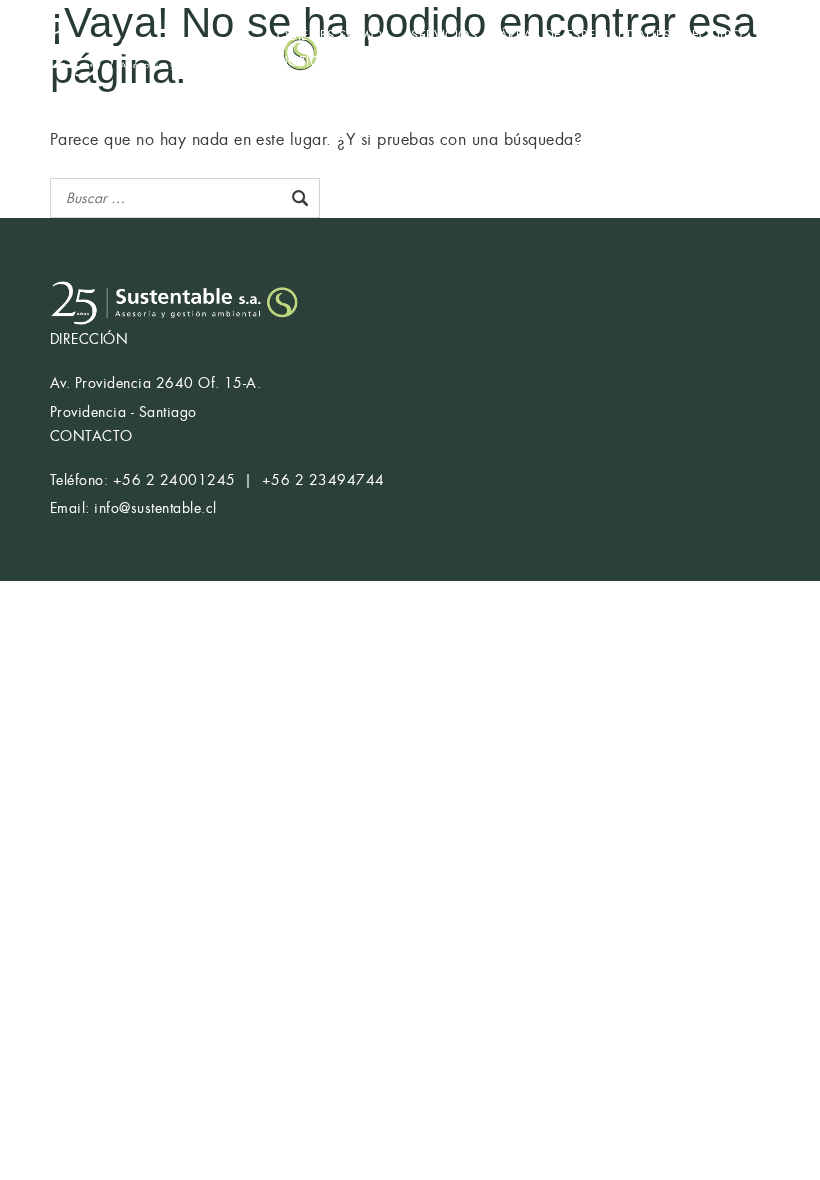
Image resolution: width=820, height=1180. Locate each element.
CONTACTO (398, 61)
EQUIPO (717, 35)
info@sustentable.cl (155, 508)
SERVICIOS (444, 35)
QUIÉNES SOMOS (333, 35)
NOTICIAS (308, 61)
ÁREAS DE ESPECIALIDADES (585, 35)
